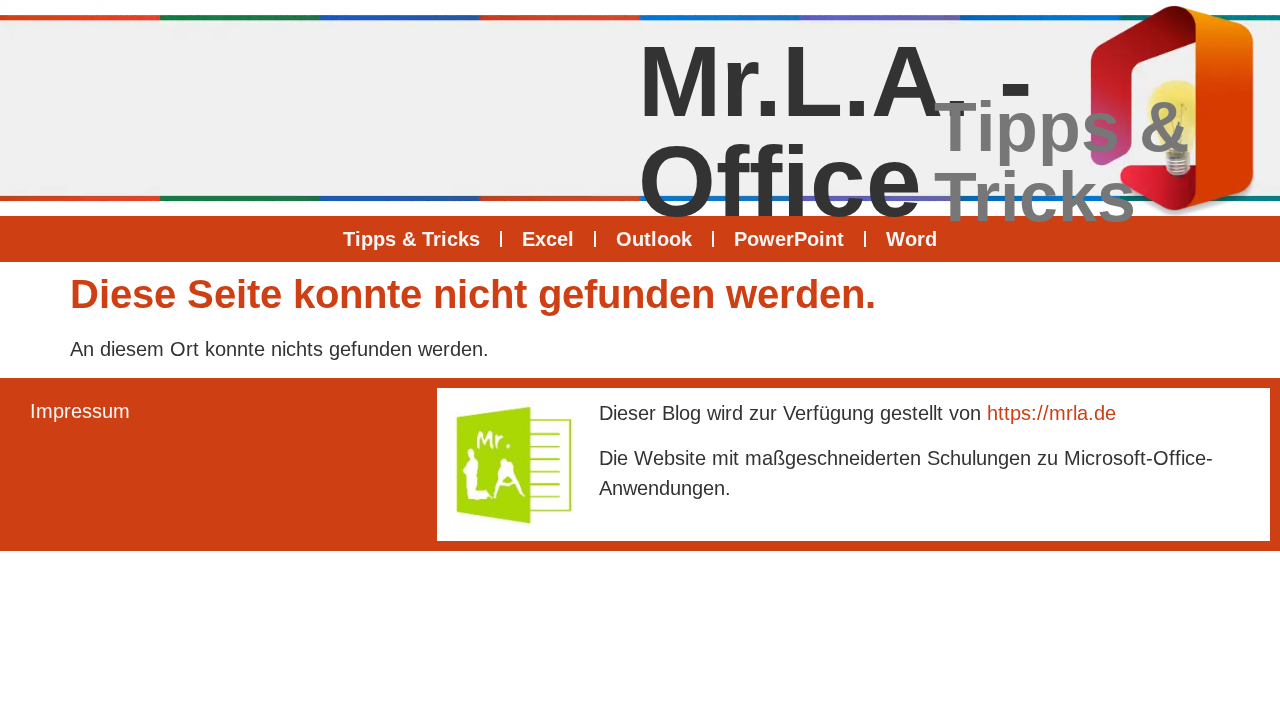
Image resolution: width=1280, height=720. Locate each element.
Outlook (654, 239)
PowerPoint (789, 239)
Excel (548, 239)
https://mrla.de (1051, 413)
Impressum (80, 411)
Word (911, 239)
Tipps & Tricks (411, 239)
